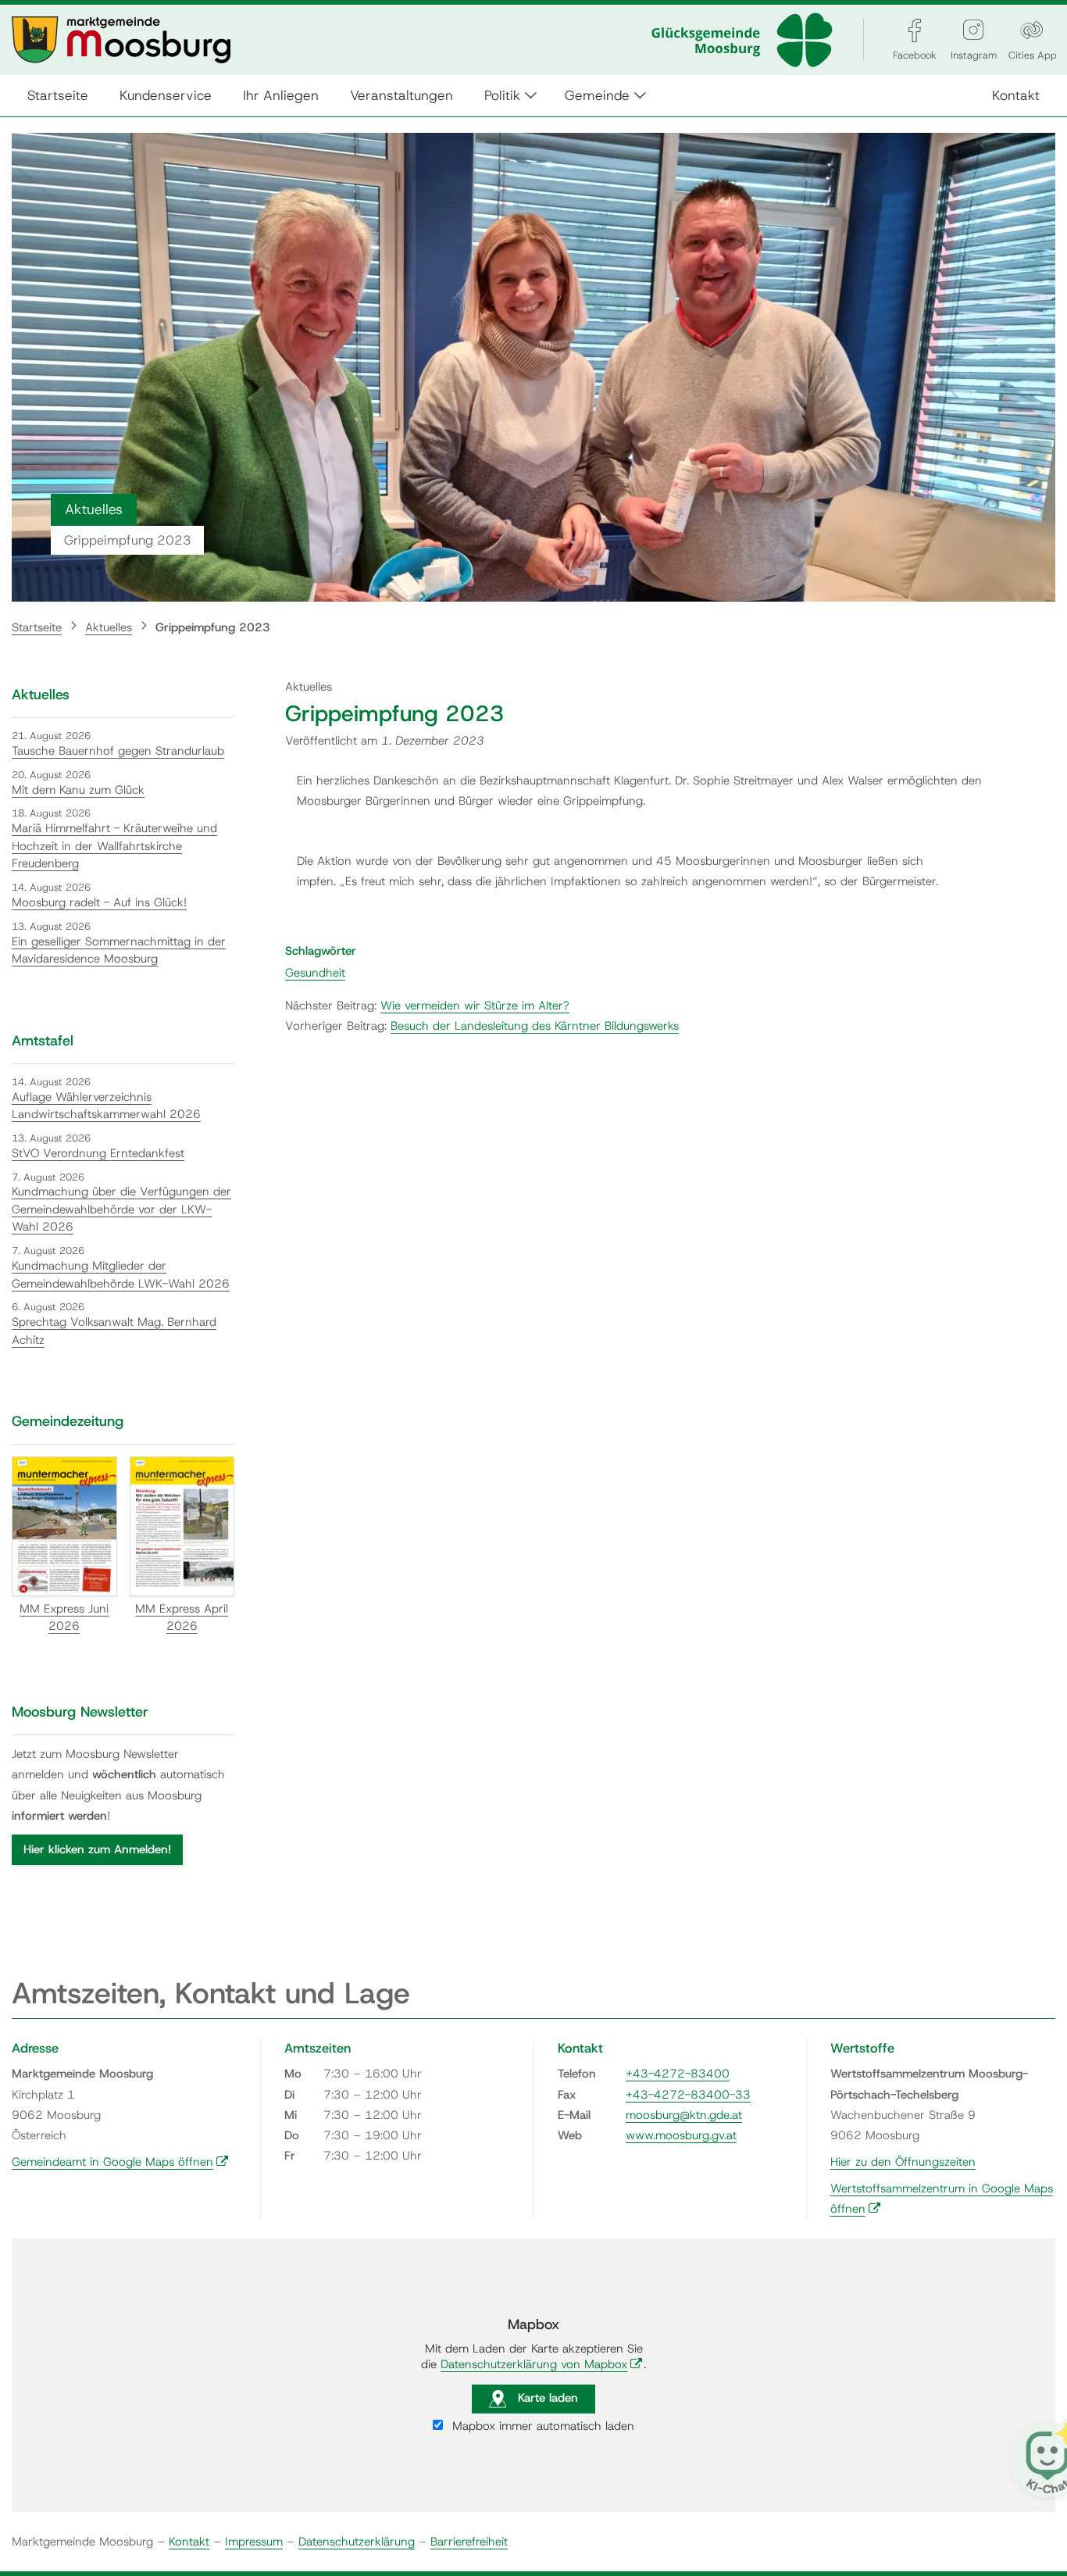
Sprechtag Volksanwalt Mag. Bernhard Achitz (114, 1331)
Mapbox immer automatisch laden (541, 2426)
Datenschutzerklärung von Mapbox (542, 2364)
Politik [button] (502, 95)
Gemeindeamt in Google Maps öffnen (120, 2162)
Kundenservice (166, 95)
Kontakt (1016, 95)
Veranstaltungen (401, 95)
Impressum (254, 2542)
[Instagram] (973, 30)
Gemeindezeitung (68, 1421)
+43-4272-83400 (678, 2074)
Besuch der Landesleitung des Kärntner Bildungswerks (535, 1026)
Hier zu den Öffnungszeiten (903, 2162)
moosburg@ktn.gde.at (684, 2115)
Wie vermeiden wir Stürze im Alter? (475, 1006)
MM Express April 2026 (182, 1618)
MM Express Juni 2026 (64, 1618)
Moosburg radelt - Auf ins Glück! (99, 902)
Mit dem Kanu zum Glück (78, 790)
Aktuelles (109, 627)
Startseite (58, 95)
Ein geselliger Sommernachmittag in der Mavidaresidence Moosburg (119, 950)
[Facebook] (915, 30)
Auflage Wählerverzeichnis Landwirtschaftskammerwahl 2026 (106, 1106)
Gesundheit (315, 973)
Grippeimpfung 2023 (213, 627)
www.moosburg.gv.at (681, 2135)
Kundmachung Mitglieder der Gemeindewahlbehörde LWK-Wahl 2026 (121, 1275)
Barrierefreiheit (469, 2542)
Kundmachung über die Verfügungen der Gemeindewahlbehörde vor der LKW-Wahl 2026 (121, 1209)
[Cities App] (1032, 30)
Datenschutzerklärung (357, 2542)
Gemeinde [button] (597, 95)
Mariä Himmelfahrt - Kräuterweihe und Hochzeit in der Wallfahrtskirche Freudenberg (114, 846)
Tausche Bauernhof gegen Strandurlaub (118, 751)
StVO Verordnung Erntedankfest (98, 1153)
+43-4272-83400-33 (688, 2095)
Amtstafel (43, 1041)
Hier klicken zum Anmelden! (97, 1849)
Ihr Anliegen (281, 95)
